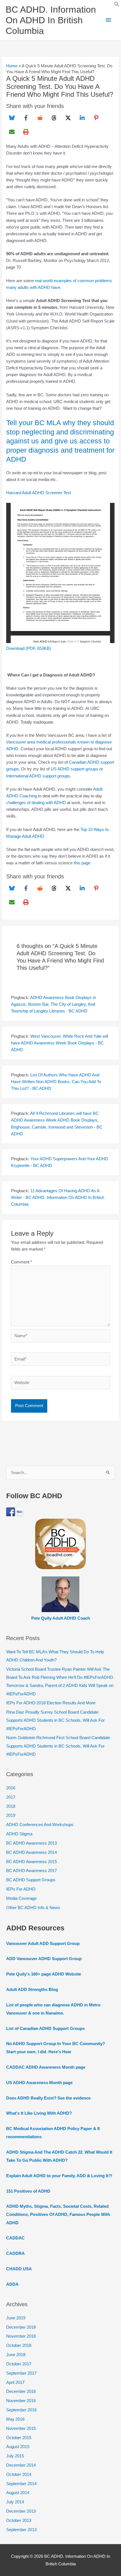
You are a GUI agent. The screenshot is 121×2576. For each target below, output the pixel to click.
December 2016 (21, 2391)
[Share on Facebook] (26, 118)
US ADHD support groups (74, 769)
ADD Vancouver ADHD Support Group (44, 1959)
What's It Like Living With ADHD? (39, 2113)
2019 (11, 1815)
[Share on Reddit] (40, 118)
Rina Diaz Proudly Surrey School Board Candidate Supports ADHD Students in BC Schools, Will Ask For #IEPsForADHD (55, 1720)
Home (12, 66)
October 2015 (19, 2438)
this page (82, 863)
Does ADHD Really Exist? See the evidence (48, 2098)
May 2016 (15, 2419)
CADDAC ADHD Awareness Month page (46, 2067)
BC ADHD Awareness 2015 (32, 1862)
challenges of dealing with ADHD (36, 803)
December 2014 (21, 2465)
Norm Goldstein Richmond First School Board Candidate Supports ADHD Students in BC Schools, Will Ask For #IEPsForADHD (58, 1746)
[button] (117, 6)
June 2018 (16, 2355)
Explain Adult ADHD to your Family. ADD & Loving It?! (59, 2176)
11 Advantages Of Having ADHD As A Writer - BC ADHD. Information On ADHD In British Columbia (58, 1198)
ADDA (12, 2284)
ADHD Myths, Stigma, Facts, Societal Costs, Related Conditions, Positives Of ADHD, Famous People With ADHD (58, 2214)
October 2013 (19, 2520)
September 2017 (21, 2373)
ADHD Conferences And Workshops (40, 1825)
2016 (11, 1788)
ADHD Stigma (19, 1834)
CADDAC (15, 2238)
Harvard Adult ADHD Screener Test (39, 493)
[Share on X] (68, 118)
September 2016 (21, 2410)
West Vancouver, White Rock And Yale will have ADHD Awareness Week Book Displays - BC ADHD (60, 1043)
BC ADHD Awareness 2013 (32, 1843)
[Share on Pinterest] (96, 118)
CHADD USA (19, 2269)
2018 (11, 1806)
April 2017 (15, 2382)
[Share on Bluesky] (12, 118)
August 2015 (18, 2447)
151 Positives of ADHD (28, 2191)
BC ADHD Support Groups (31, 1880)
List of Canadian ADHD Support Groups (45, 2029)
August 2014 (18, 2493)
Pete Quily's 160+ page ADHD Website (44, 1974)
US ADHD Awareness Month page (39, 2083)
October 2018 (19, 2345)
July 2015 (15, 2456)
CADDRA (15, 2253)
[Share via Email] (12, 132)
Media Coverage (21, 1898)
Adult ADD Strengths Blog (32, 1990)
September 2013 (21, 2530)
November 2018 (21, 2336)
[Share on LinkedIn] (82, 118)
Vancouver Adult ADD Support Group (43, 1944)
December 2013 (21, 2511)
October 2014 (19, 2474)
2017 (11, 1797)
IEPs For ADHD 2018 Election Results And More (51, 1703)
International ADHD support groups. (39, 776)
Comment (22, 1262)
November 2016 (21, 2401)
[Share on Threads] (54, 118)
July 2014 (15, 2502)
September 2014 (21, 2484)
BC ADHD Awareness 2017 (32, 1871)
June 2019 (16, 2318)
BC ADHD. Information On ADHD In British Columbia (51, 20)
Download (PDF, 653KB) (29, 648)
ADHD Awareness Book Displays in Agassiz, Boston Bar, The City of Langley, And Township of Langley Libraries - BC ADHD (53, 1004)
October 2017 (19, 2364)
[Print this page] (26, 132)
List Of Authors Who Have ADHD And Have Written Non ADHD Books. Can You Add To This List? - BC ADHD (56, 1082)
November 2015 (21, 2428)
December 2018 (21, 2327)
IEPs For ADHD (21, 1889)
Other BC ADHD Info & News (33, 1908)
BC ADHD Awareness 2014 (32, 1852)
